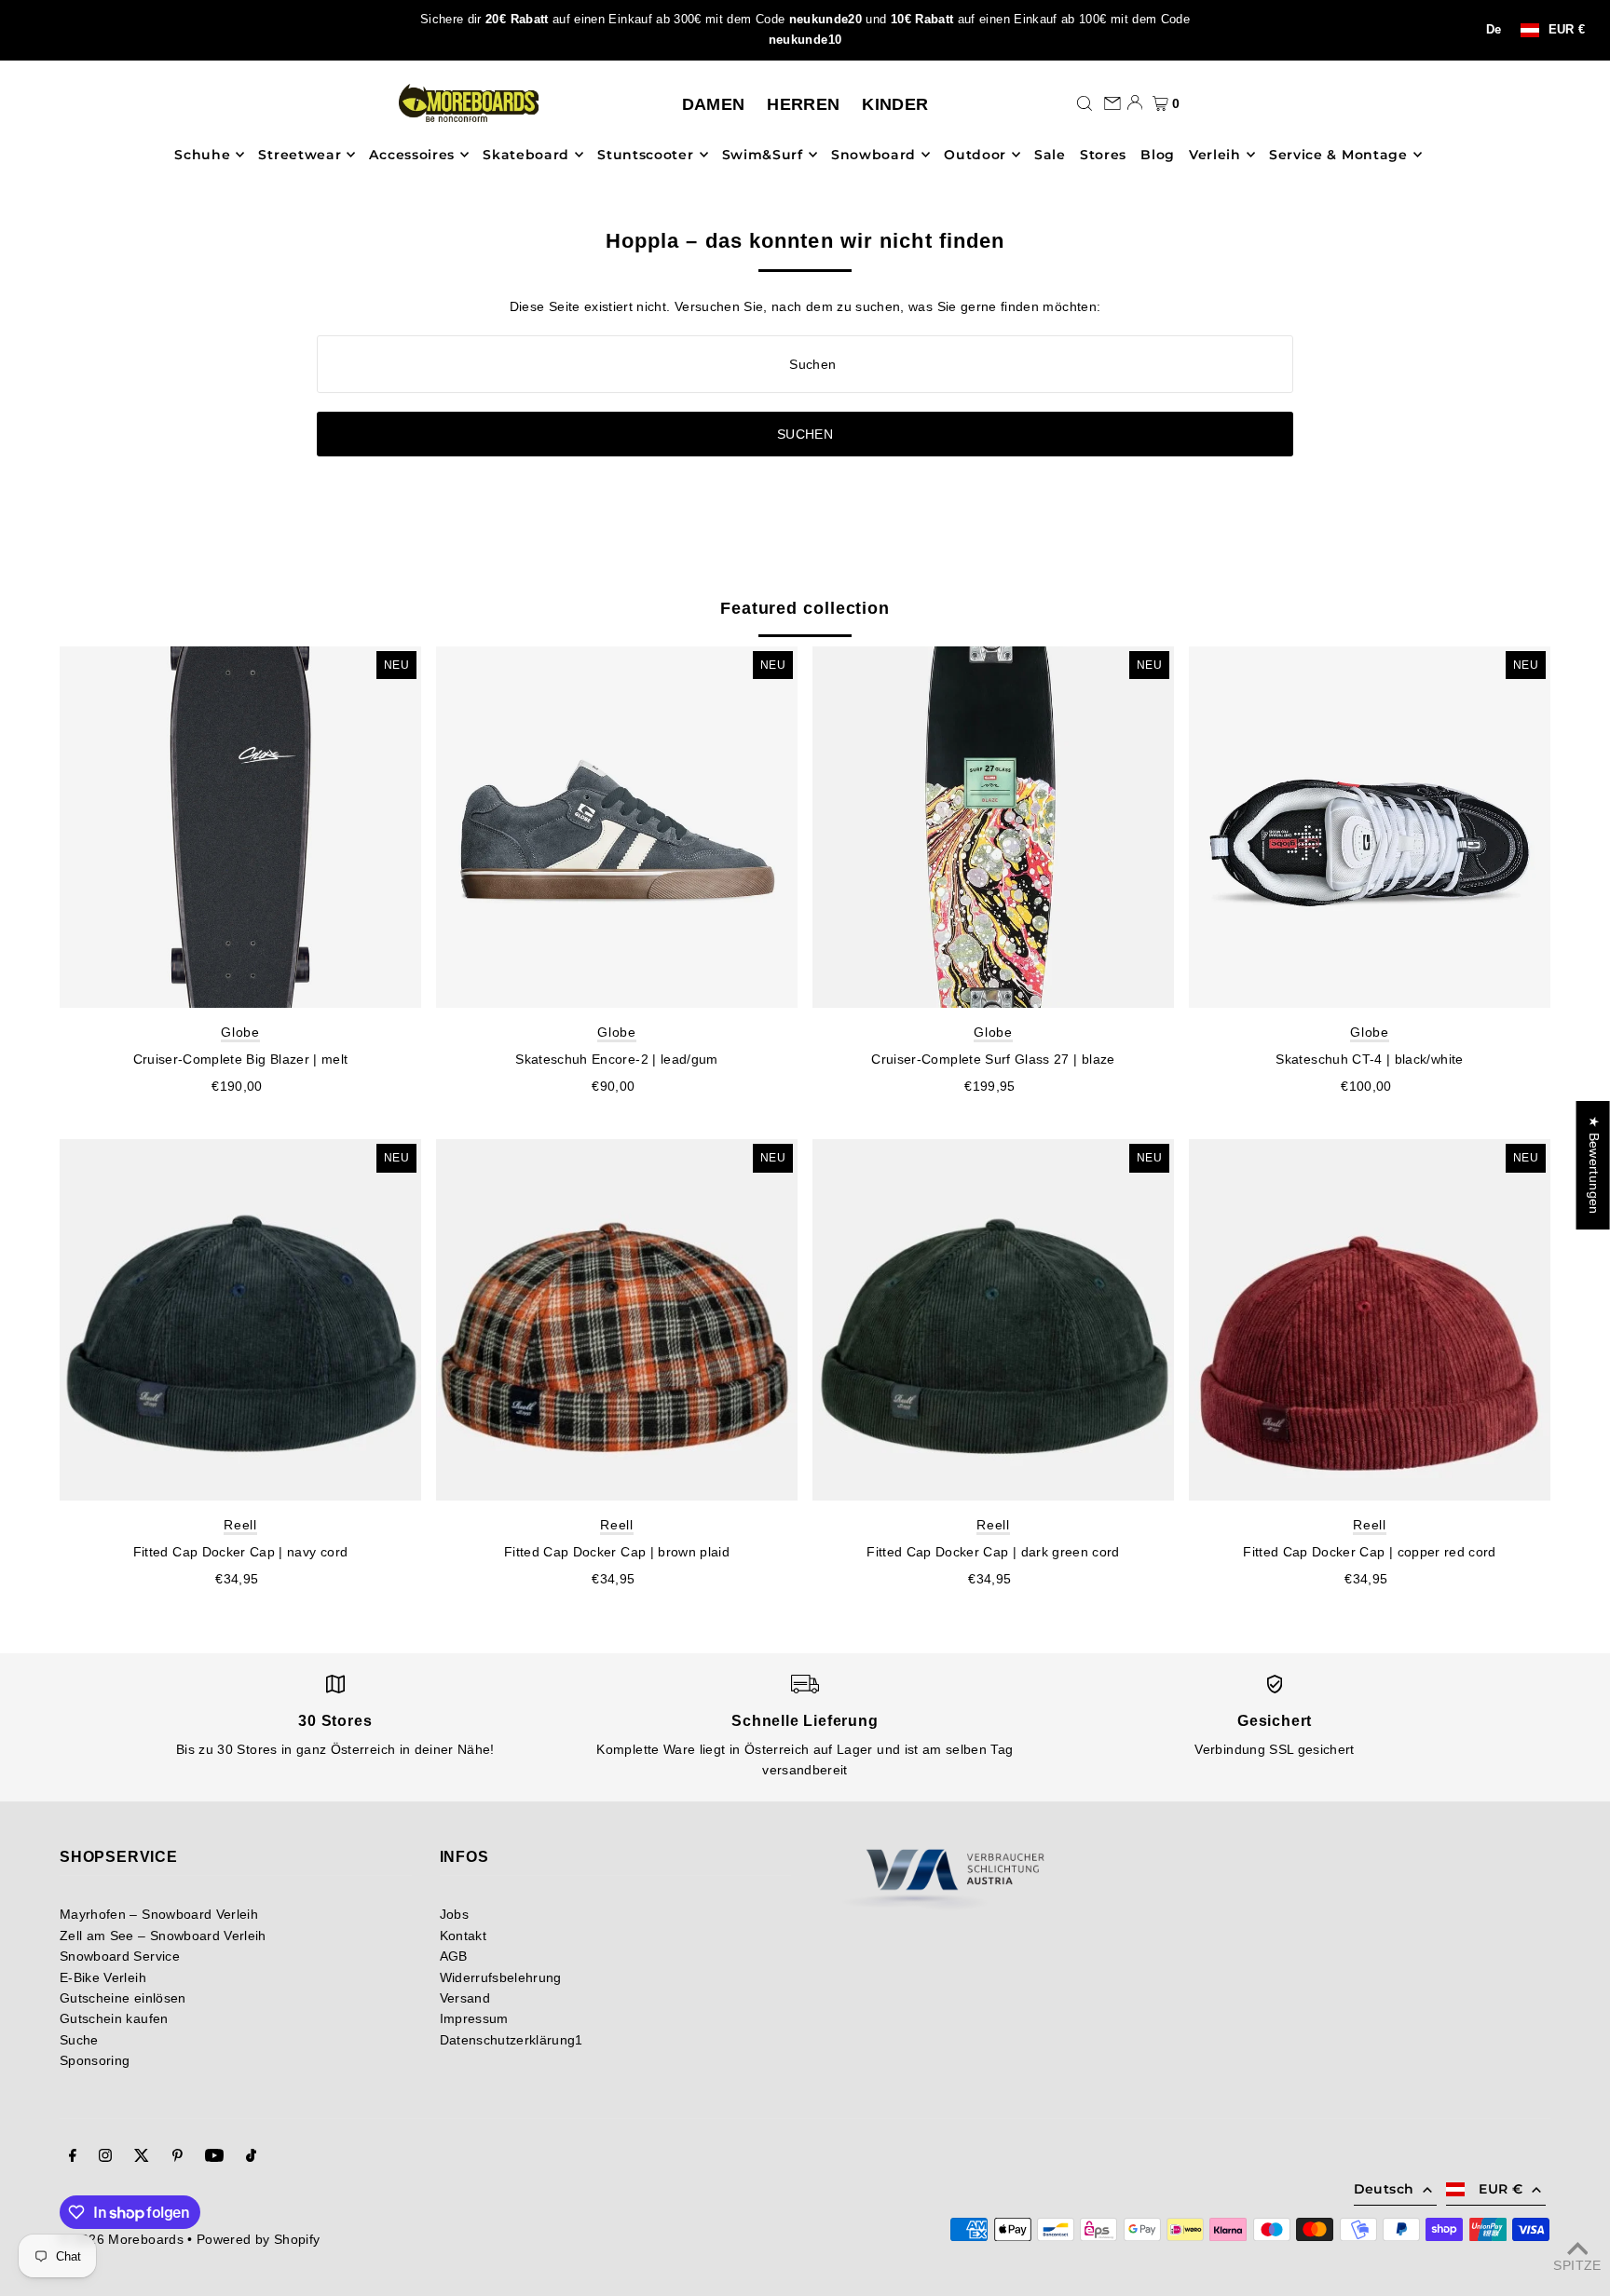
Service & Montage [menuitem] (1338, 155)
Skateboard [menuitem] (526, 155)
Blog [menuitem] (1158, 155)
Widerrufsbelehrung (501, 1977)
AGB (454, 1956)
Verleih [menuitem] (1215, 155)
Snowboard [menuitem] (873, 155)
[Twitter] (142, 2157)
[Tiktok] (251, 2157)
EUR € (1567, 30)
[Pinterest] (177, 2157)
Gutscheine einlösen (123, 1998)
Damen (714, 104)
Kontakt (463, 1936)
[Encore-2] (617, 827)
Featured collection (805, 608)
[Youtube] (214, 2157)
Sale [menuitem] (1050, 155)
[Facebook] (73, 2157)
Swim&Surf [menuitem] (763, 155)
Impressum (474, 2018)
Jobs (454, 1914)
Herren (803, 104)
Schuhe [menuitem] (202, 155)
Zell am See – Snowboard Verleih (163, 1936)
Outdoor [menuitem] (975, 155)
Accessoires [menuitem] (412, 155)
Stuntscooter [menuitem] (645, 155)
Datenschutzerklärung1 (512, 2040)
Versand (465, 1998)
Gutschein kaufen (114, 2018)
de (1494, 30)
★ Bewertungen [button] (1594, 1165)
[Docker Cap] (240, 1320)
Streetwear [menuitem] (300, 155)
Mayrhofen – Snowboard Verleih (159, 1914)
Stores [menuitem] (1103, 155)
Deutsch (1384, 2189)
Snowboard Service (120, 1956)
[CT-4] (1370, 827)
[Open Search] (1085, 102)
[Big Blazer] (240, 827)
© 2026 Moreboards (122, 2239)
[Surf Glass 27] (993, 827)
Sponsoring (95, 2060)
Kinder (895, 104)
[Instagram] (105, 2157)
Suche (79, 2040)
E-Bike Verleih (103, 1977)
